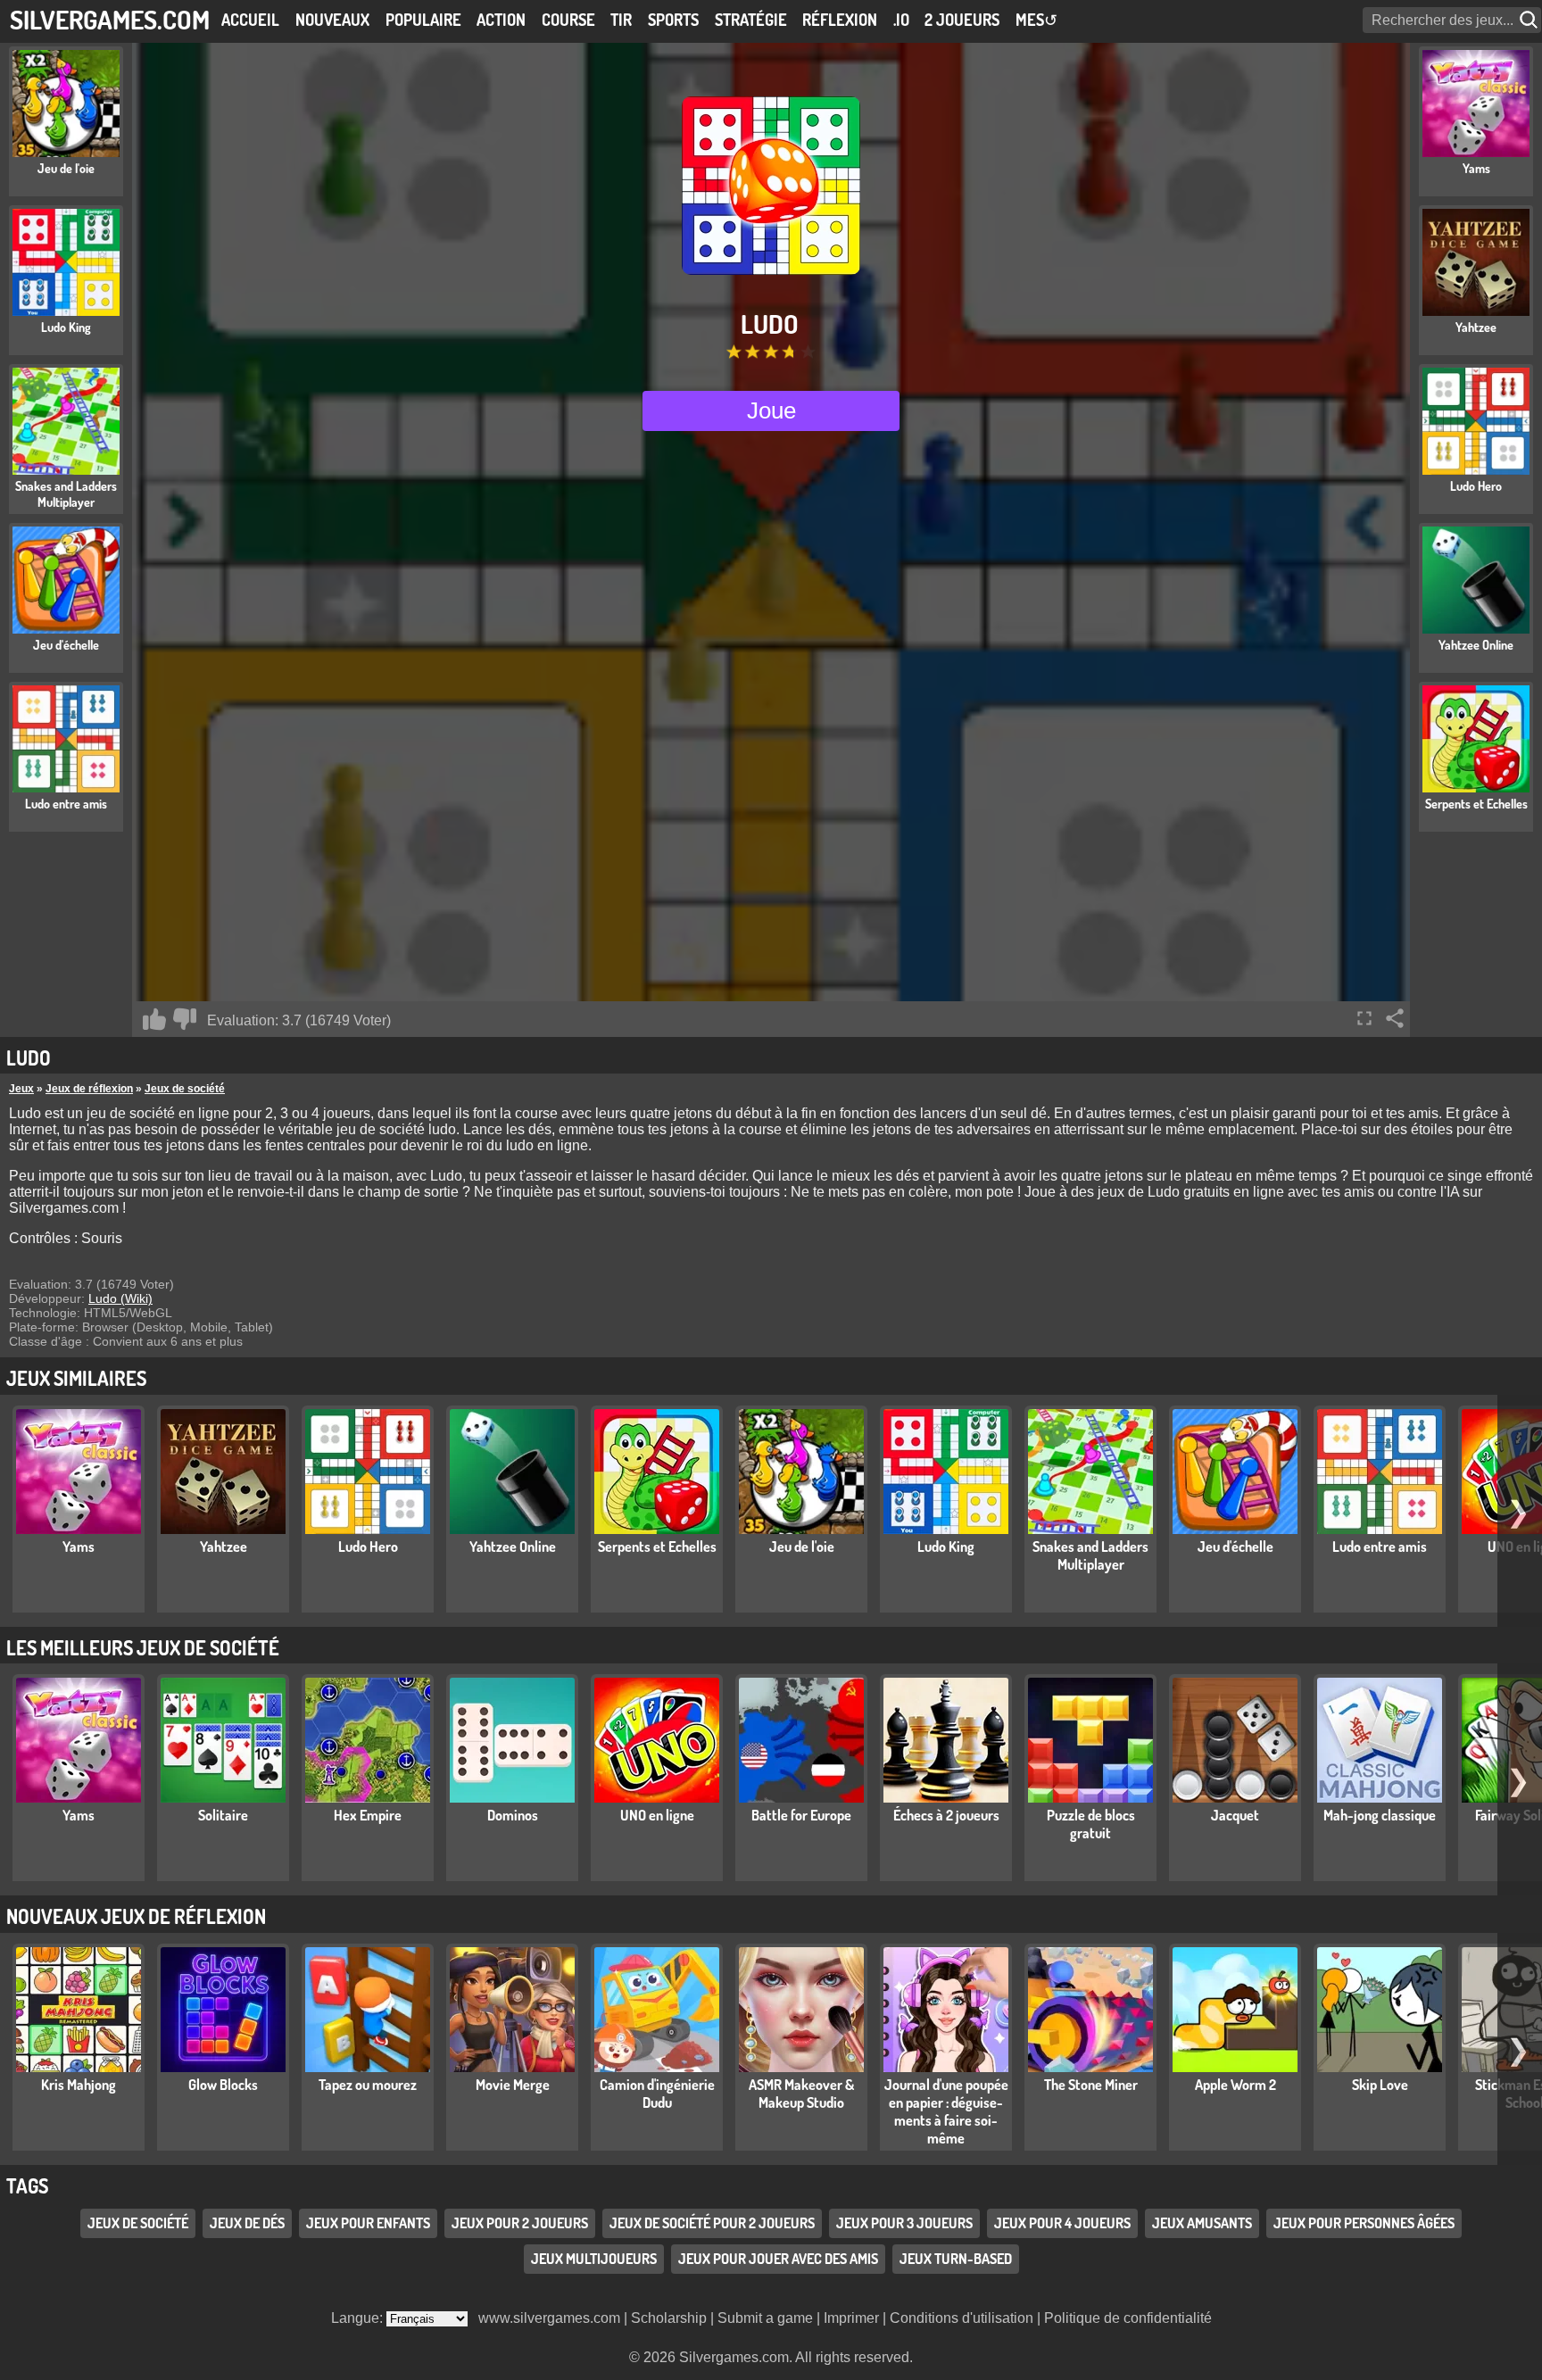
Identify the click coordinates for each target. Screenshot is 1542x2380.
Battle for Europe (801, 1815)
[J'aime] (154, 1019)
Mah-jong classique (1380, 1815)
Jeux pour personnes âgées (1364, 2223)
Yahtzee (224, 1547)
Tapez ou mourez (368, 2085)
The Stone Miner (1091, 2085)
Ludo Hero (368, 1547)
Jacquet (1235, 1815)
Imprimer (851, 2318)
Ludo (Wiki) (120, 1298)
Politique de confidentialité (1128, 2318)
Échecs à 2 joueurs (946, 1815)
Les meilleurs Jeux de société (143, 1647)
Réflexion (840, 20)
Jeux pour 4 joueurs (1062, 2223)
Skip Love (1380, 2085)
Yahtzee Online (513, 1547)
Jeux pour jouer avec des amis (778, 2259)
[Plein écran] (1364, 1018)
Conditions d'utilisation (962, 2318)
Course (568, 20)
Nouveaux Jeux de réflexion (136, 1916)
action (501, 20)
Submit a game (765, 2318)
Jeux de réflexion (89, 1089)
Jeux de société (185, 1089)
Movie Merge (513, 2085)
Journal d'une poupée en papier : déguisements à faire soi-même (946, 2111)
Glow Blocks (223, 2085)
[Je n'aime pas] (185, 1019)
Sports (673, 20)
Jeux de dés (247, 2223)
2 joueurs (962, 20)
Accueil (250, 20)
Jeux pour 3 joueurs (904, 2223)
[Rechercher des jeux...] (1530, 20)
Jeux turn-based (956, 2259)
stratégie (751, 20)
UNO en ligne (657, 1815)
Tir (621, 20)
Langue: (359, 2318)
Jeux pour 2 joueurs (520, 2223)
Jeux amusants (1202, 2223)
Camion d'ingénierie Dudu (657, 2094)
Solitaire (223, 1815)
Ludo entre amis (1380, 1547)
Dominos (513, 1815)
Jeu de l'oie (802, 1547)
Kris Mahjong (79, 2085)
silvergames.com (110, 19)
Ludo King (946, 1547)
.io (901, 20)
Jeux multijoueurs (594, 2259)
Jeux (21, 1089)
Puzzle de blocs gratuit (1091, 1824)
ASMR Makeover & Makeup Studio (801, 2094)
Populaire (423, 20)
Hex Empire (368, 1815)
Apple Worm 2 (1235, 2085)
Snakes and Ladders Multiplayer (1090, 1555)
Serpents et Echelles (657, 1547)
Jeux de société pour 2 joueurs (712, 2223)
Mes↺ (1036, 20)
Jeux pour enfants (368, 2223)
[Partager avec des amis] (1395, 1018)
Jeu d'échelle (1235, 1547)
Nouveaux (332, 20)
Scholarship (669, 2318)
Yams (79, 1547)
